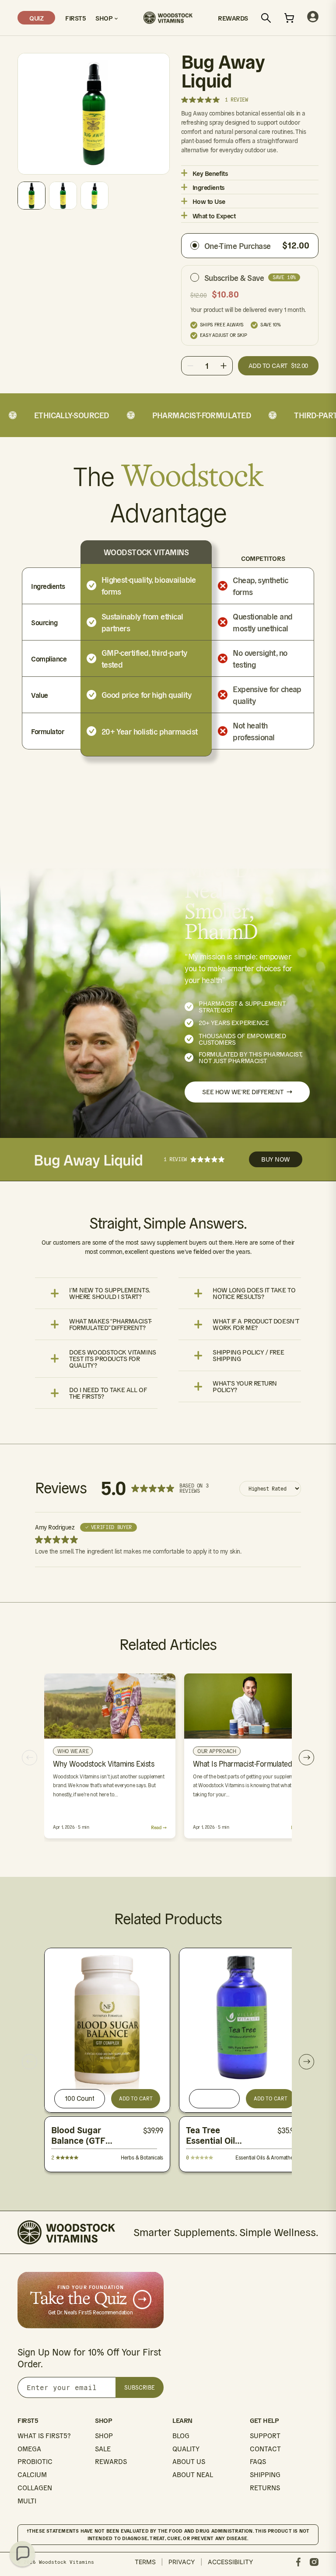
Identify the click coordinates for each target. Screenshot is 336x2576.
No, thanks (248, 1390)
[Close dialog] (317, 1178)
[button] (22, 2554)
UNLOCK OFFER (248, 1342)
